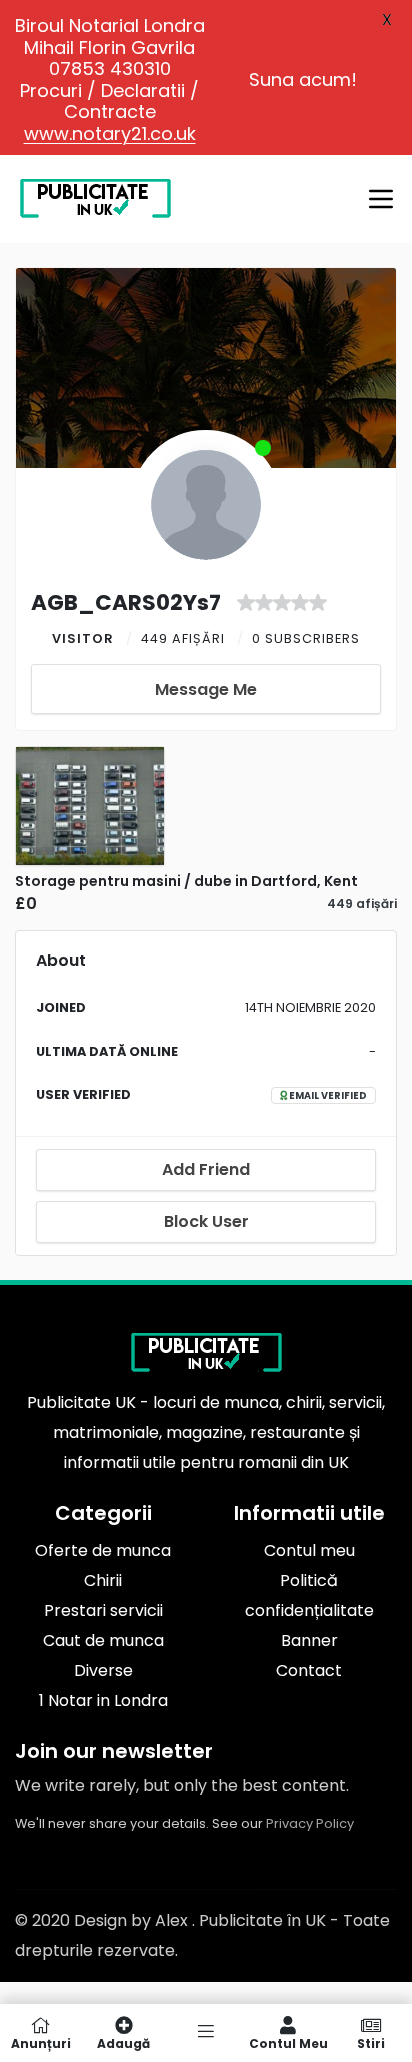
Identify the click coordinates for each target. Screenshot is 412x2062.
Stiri (371, 2042)
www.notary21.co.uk (110, 133)
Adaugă (123, 2042)
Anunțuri (41, 2042)
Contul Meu (288, 2042)
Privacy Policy (310, 1823)
